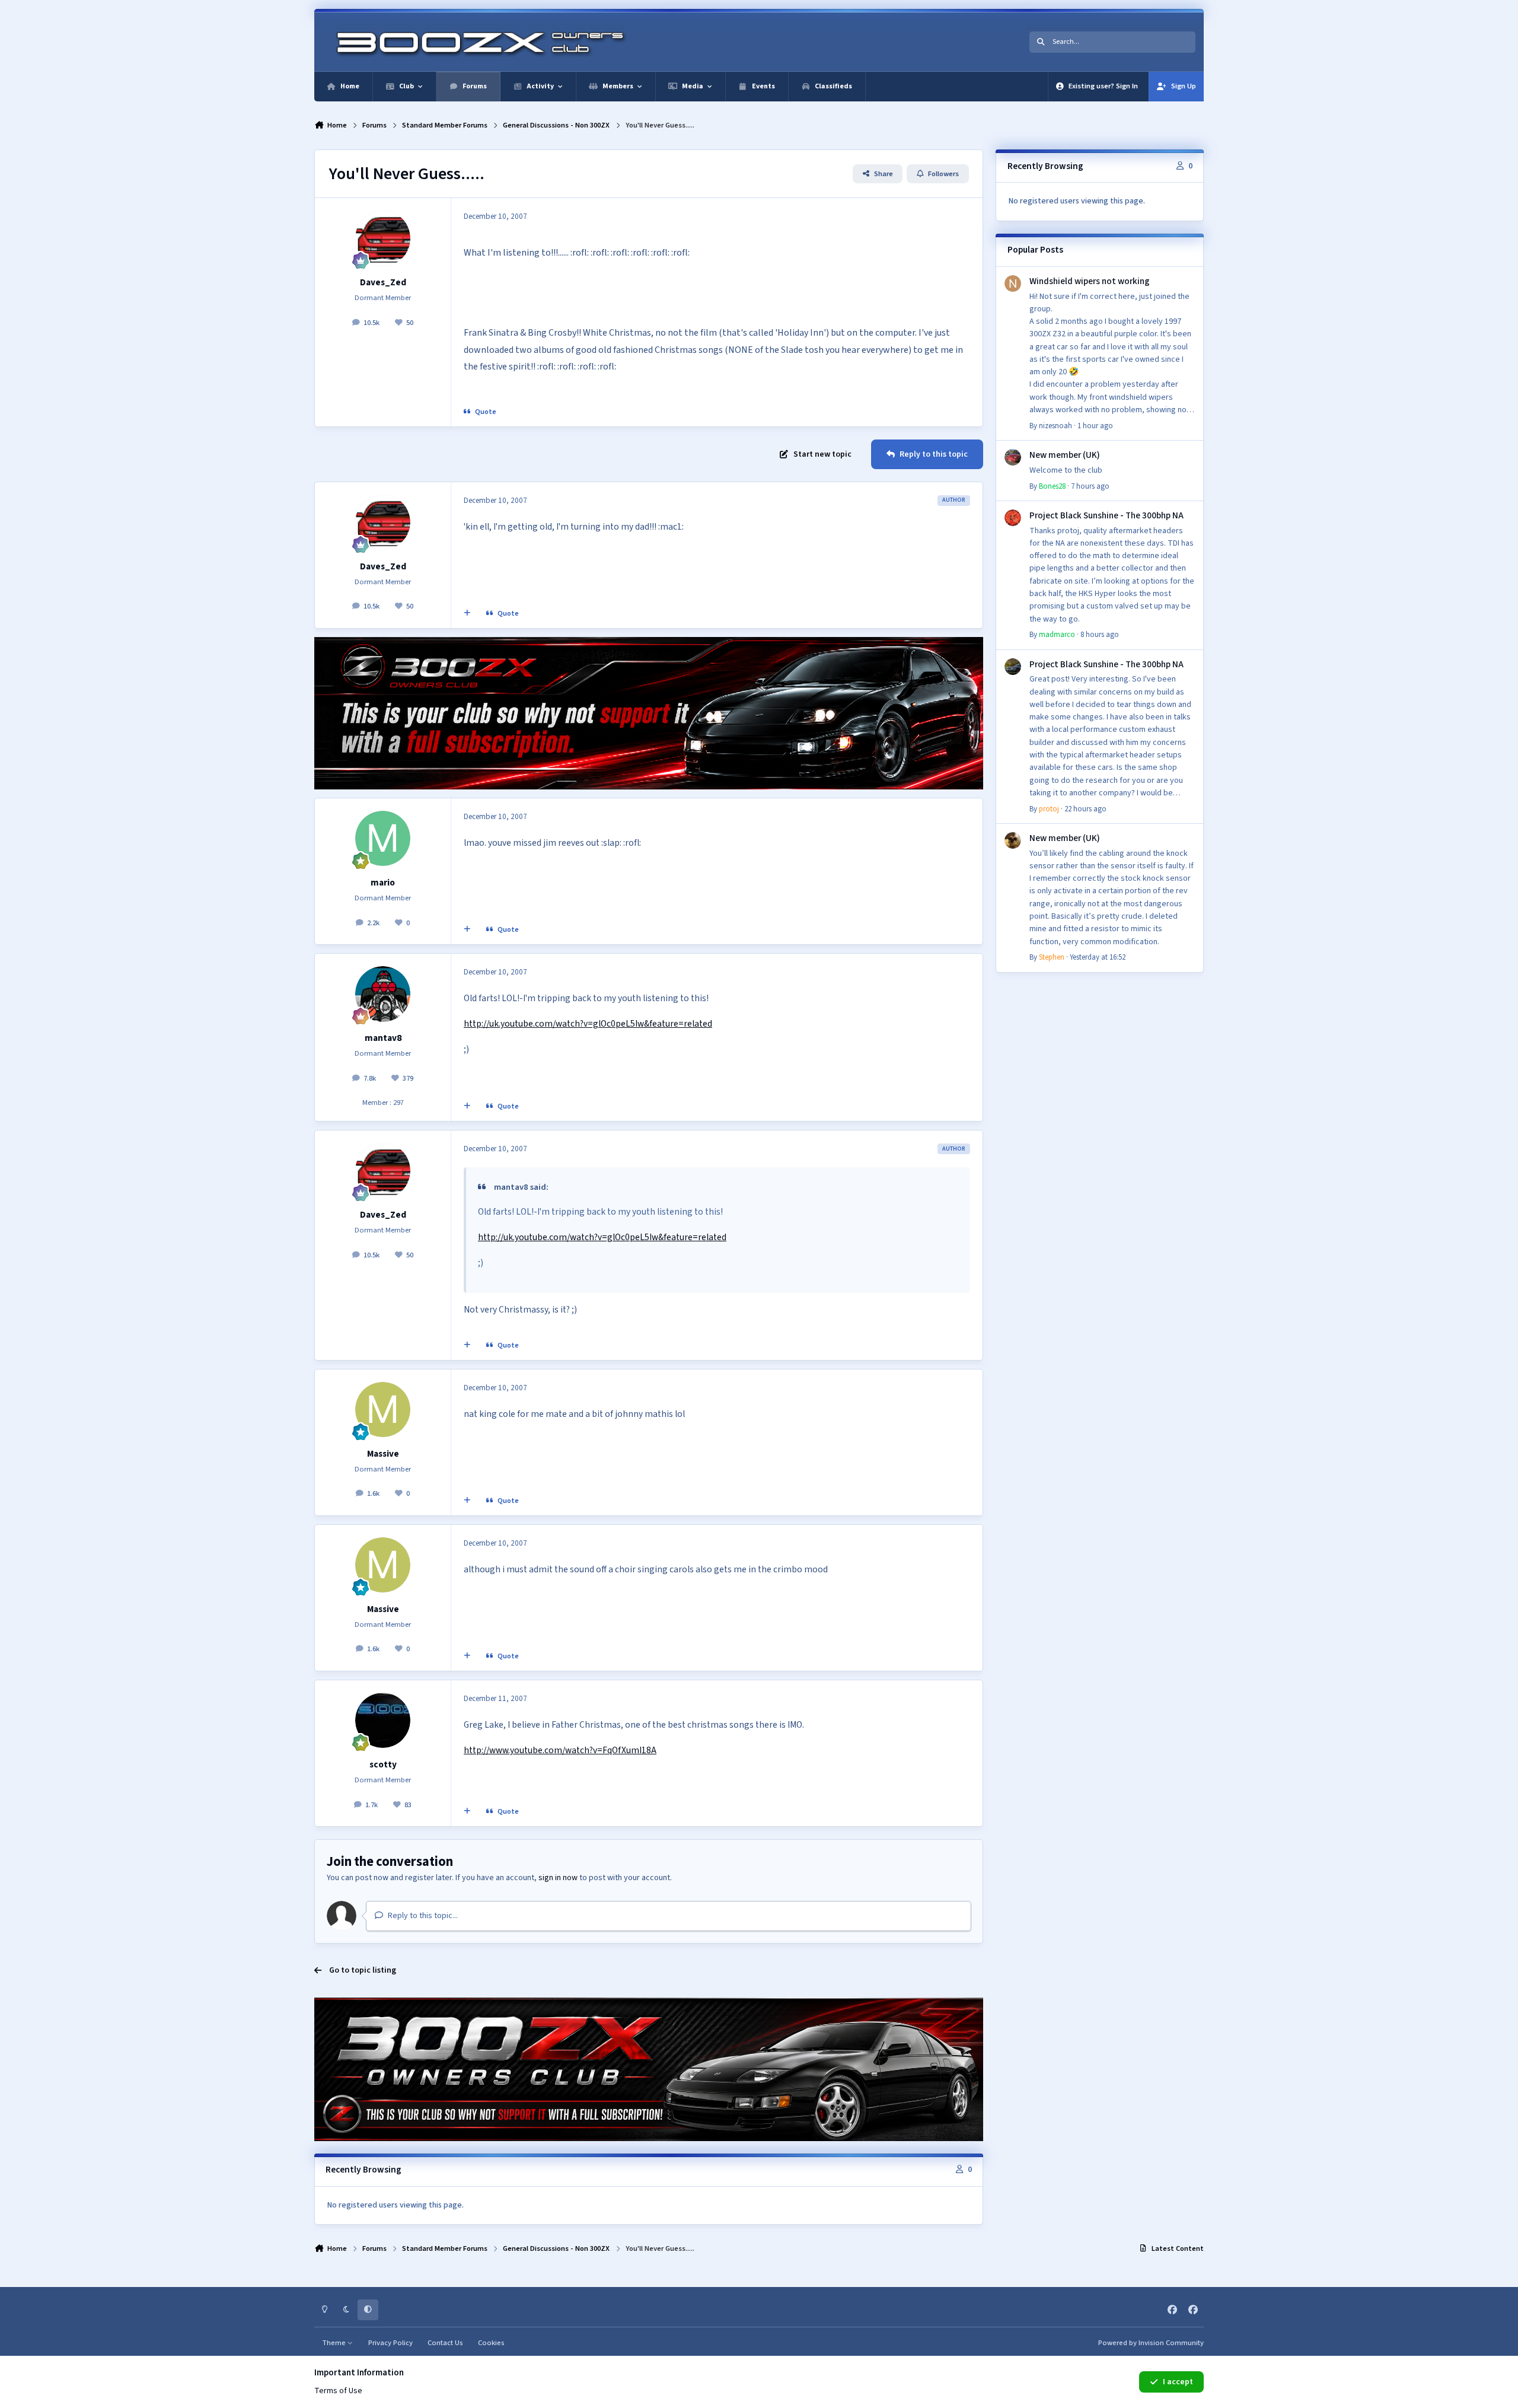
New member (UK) (1065, 455)
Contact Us (445, 2343)
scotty (383, 1764)
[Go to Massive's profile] (383, 1410)
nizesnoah (1055, 426)
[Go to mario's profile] (383, 839)
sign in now (558, 1878)
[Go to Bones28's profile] (1013, 457)
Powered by (1151, 2343)
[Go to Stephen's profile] (1013, 840)
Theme (335, 2343)
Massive (383, 1454)
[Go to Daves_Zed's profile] (383, 238)
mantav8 (383, 1038)
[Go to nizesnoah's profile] (1013, 284)
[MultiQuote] (467, 614)
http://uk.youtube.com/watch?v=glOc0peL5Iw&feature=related (588, 1024)
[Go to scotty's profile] (383, 1721)
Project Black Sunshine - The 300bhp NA (1106, 515)
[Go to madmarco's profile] (1013, 518)
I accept (1178, 2382)
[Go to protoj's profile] (1013, 667)
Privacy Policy (390, 2343)
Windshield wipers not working (1090, 281)
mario (383, 883)
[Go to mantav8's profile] (383, 994)
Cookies (491, 2343)
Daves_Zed (383, 282)
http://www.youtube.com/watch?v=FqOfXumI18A (560, 1750)
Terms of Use (338, 2391)
